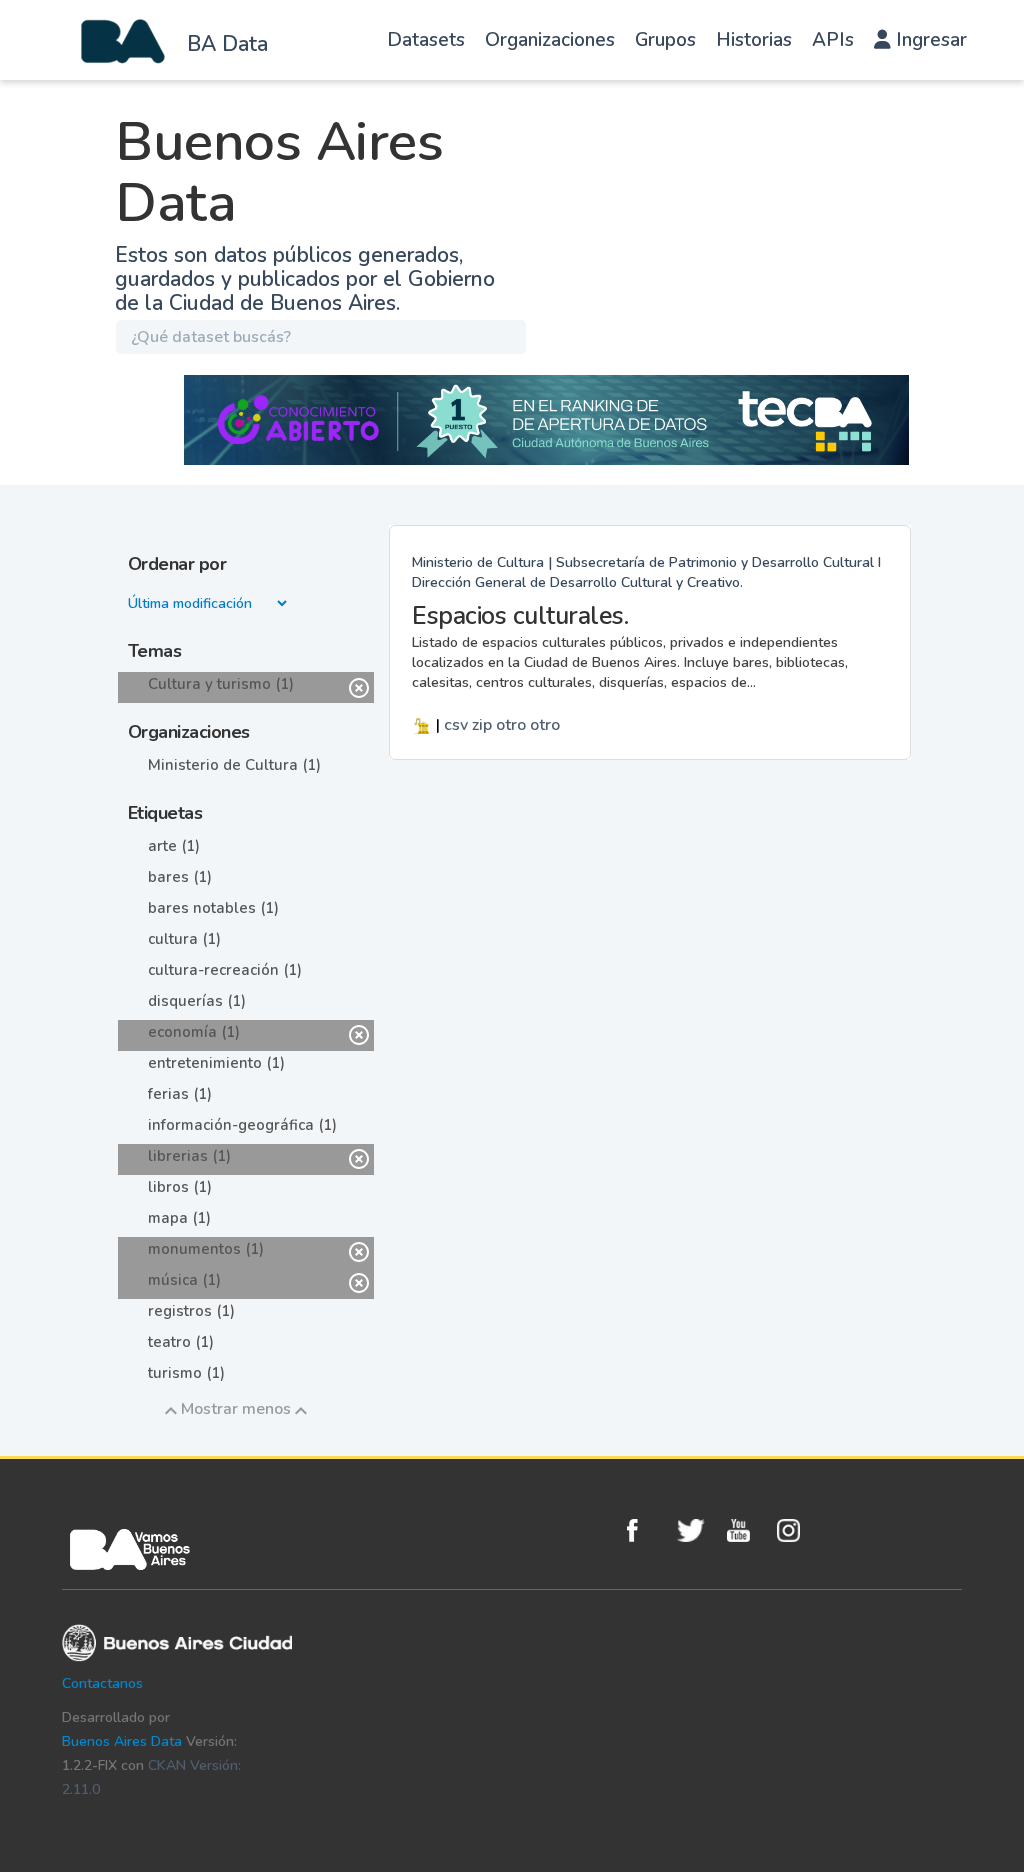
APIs (833, 40)
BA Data (227, 44)
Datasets (426, 40)
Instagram (797, 1530)
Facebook (647, 1530)
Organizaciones (550, 40)
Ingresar (929, 40)
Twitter (697, 1530)
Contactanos (102, 1683)
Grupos (665, 40)
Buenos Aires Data (122, 1741)
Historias (754, 40)
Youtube (747, 1530)
